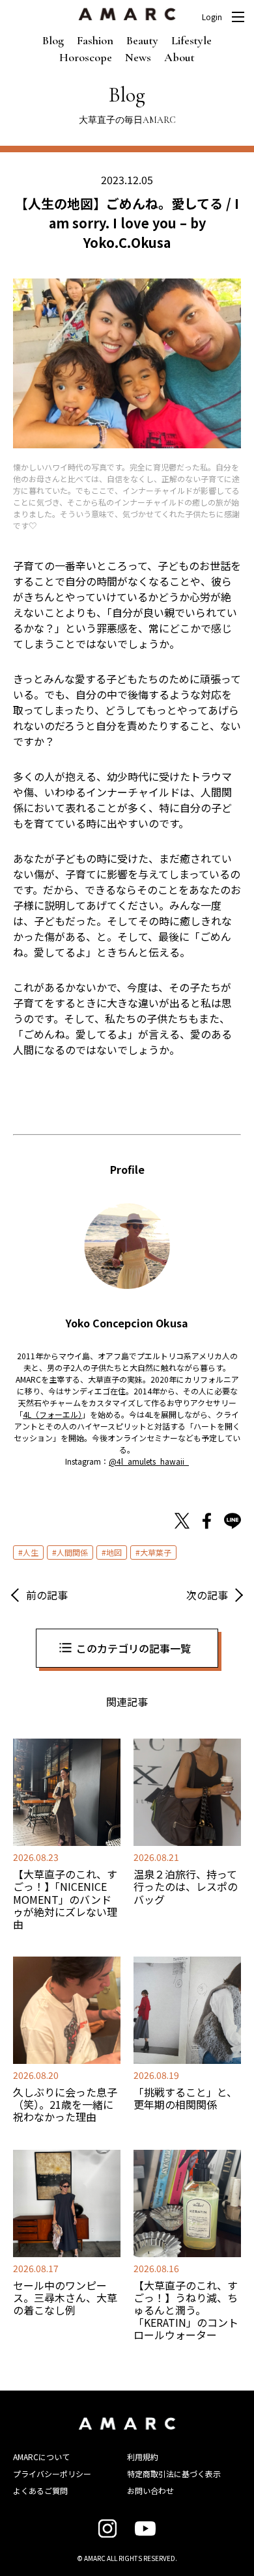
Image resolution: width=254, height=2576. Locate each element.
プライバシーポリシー (52, 2474)
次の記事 (207, 1595)
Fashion (95, 40)
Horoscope (86, 57)
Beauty (142, 40)
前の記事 (47, 1595)
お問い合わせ (150, 2490)
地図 (114, 1552)
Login (212, 17)
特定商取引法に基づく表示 (174, 2474)
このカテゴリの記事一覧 (134, 1648)
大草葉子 (156, 1552)
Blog (53, 40)
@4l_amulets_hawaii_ (149, 1461)
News (138, 57)
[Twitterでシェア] (182, 1523)
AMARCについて (41, 2457)
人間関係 (72, 1552)
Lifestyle (191, 40)
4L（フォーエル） (52, 1414)
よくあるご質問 (40, 2490)
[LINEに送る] (233, 1523)
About (179, 57)
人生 (31, 1552)
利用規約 (143, 2457)
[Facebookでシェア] (207, 1523)
